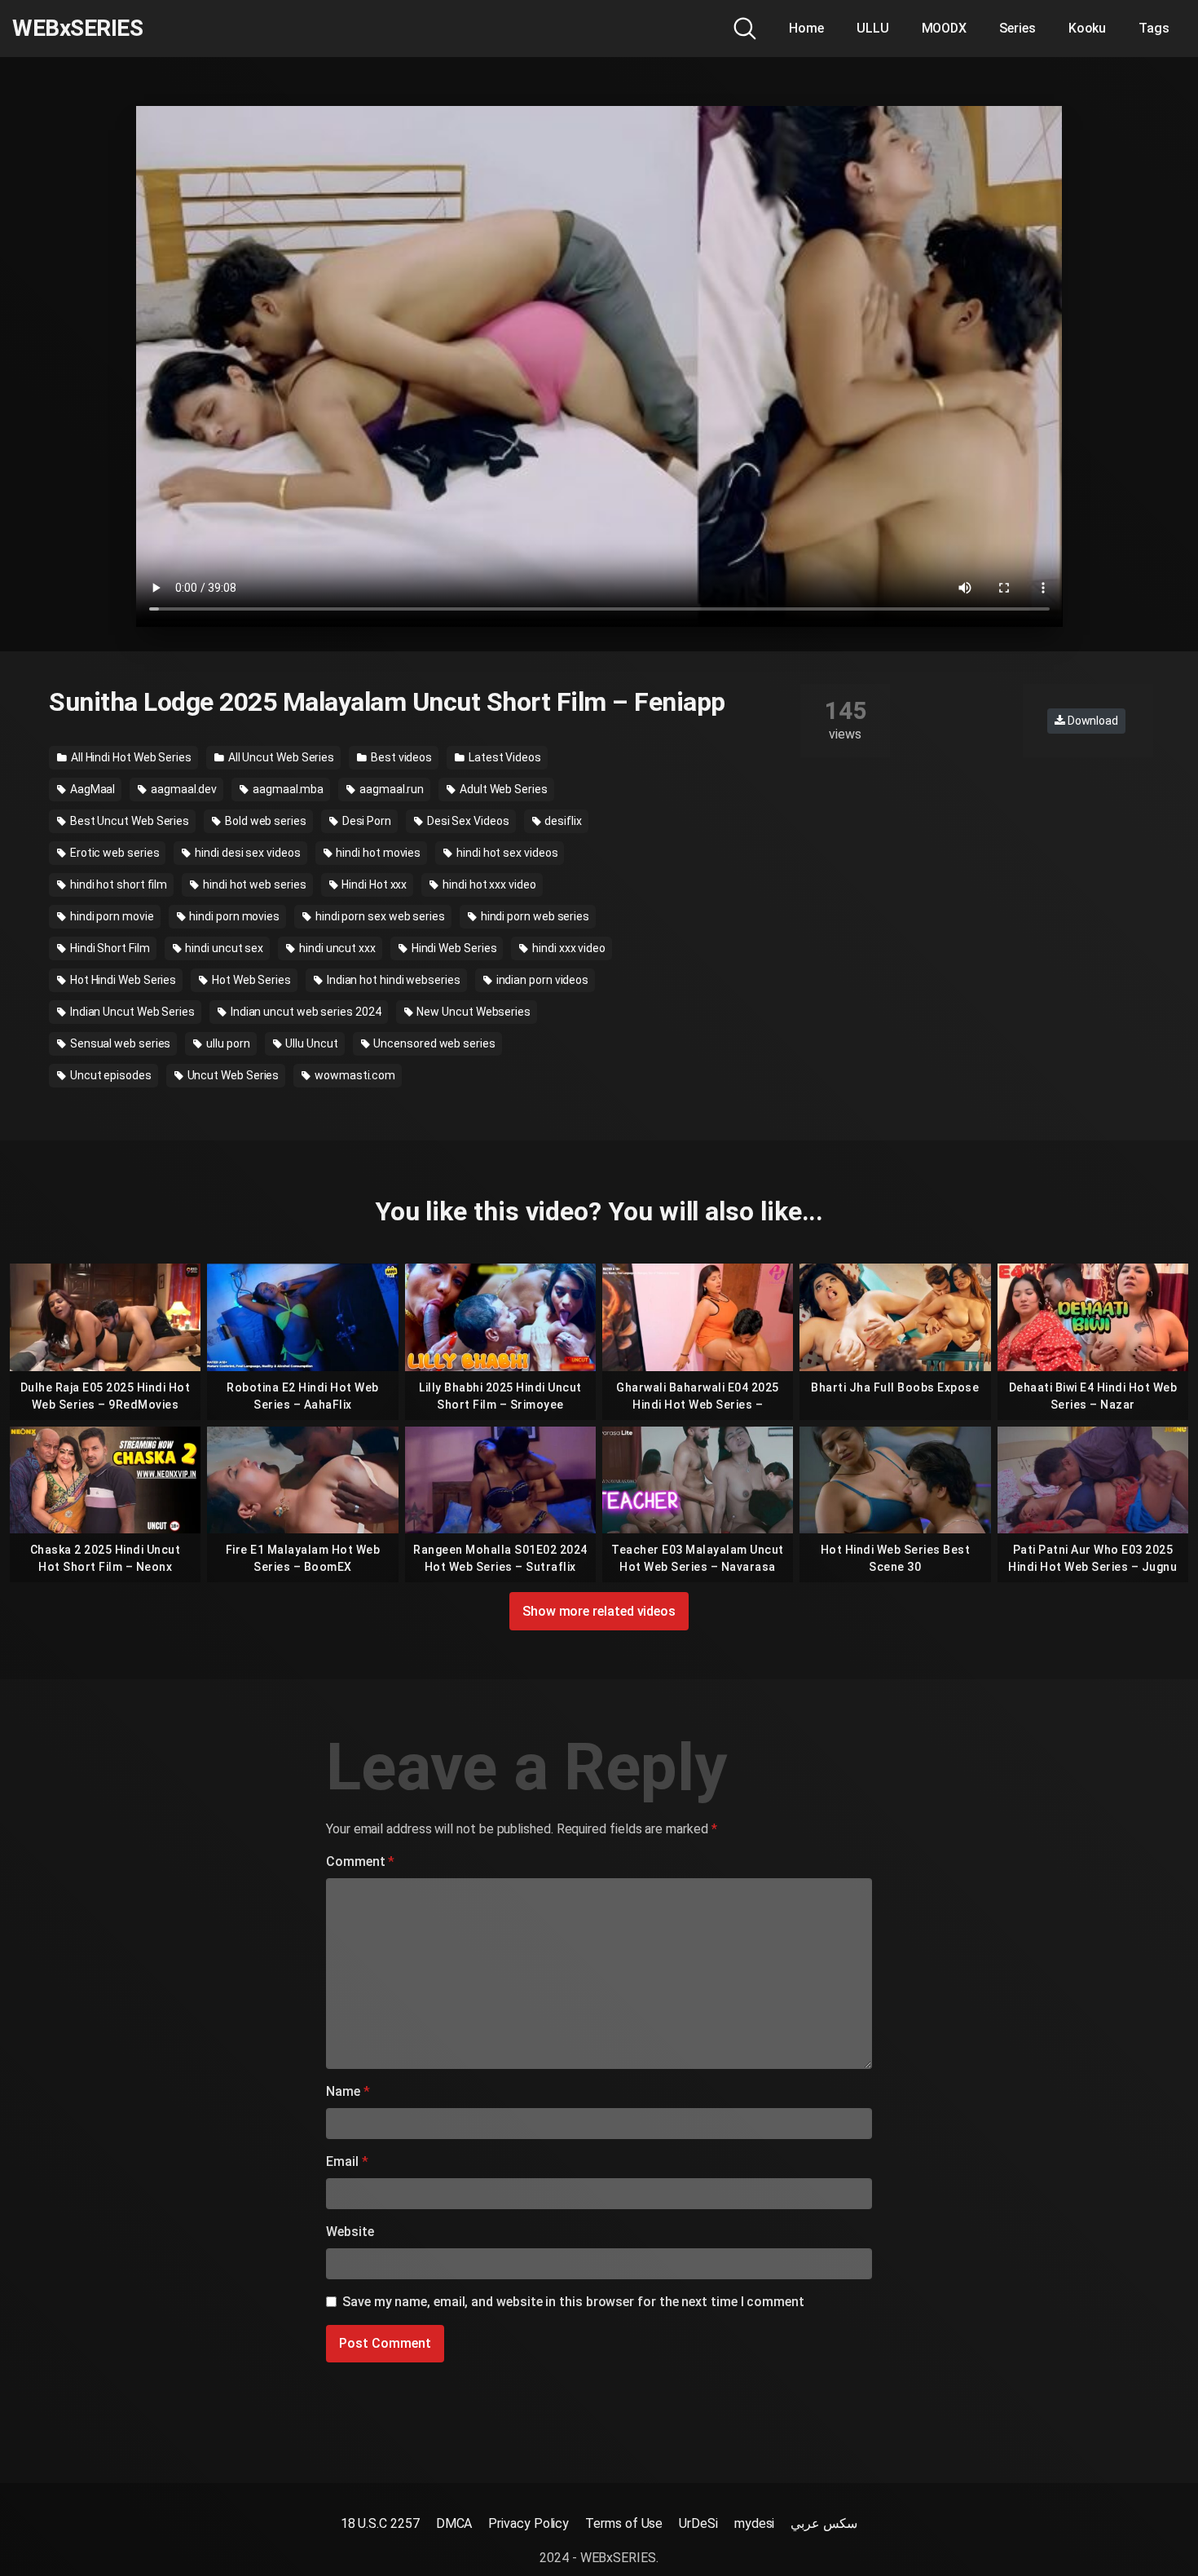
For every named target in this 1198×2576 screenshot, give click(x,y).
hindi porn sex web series (379, 916)
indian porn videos (541, 980)
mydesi (755, 2523)
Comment (360, 1861)
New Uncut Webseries (473, 1012)
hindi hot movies (378, 853)
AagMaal (91, 789)
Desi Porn (366, 821)
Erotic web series (114, 853)
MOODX (945, 28)
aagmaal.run (390, 789)
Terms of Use (624, 2523)
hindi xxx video (568, 948)
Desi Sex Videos (467, 821)
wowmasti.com (354, 1075)
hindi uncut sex (223, 948)
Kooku (1088, 28)
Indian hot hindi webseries (392, 980)
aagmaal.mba (287, 789)
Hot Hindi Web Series (122, 980)
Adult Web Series (502, 789)
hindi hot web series (253, 884)
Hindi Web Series (453, 948)
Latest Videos (504, 757)
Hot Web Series (250, 980)
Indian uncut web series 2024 (305, 1012)
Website (350, 2232)
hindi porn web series (534, 916)
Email (347, 2161)
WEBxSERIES (77, 29)
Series (1017, 28)
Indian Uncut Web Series (131, 1012)
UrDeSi (698, 2523)
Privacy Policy (529, 2523)
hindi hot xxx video (488, 884)
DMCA (454, 2523)
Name (348, 2091)
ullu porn (227, 1043)
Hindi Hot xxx (373, 884)
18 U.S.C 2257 (380, 2523)
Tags (1154, 28)
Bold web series (264, 821)
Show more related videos (599, 1611)
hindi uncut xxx (336, 948)
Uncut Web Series (232, 1075)
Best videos (400, 757)
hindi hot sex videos (506, 853)
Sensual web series (119, 1043)
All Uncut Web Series (280, 757)
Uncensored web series (434, 1043)
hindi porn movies (233, 916)
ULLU (873, 28)
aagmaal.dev (183, 789)
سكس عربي (824, 2523)
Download (1092, 721)
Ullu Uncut (310, 1043)
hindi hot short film (117, 884)
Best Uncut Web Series (128, 821)
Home (806, 28)
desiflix (562, 821)
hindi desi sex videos (246, 853)
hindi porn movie (111, 916)
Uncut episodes (110, 1075)
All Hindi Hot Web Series (130, 757)
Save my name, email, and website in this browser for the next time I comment (573, 2302)
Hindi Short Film (109, 948)
